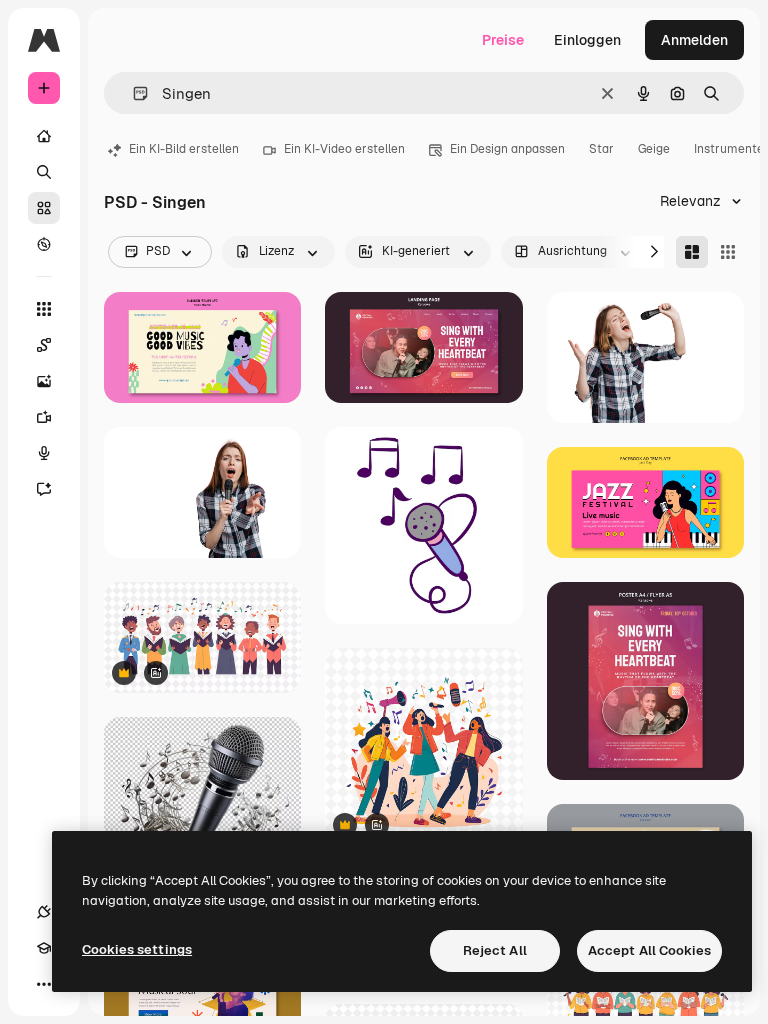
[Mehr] (44, 984)
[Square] (728, 252)
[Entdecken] (44, 244)
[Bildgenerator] (44, 381)
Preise (503, 40)
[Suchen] (44, 172)
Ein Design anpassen (507, 149)
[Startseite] (44, 136)
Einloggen (587, 40)
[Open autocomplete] (132, 93)
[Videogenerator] (44, 417)
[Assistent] (44, 489)
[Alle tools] (44, 309)
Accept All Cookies (649, 950)
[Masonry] (692, 252)
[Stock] (44, 208)
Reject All (495, 950)
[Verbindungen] (44, 912)
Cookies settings (137, 949)
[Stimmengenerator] (44, 453)
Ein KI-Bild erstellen (184, 149)
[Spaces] (44, 345)
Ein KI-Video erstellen (344, 149)
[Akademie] (44, 948)
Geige (654, 149)
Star (601, 149)
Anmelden (694, 40)
